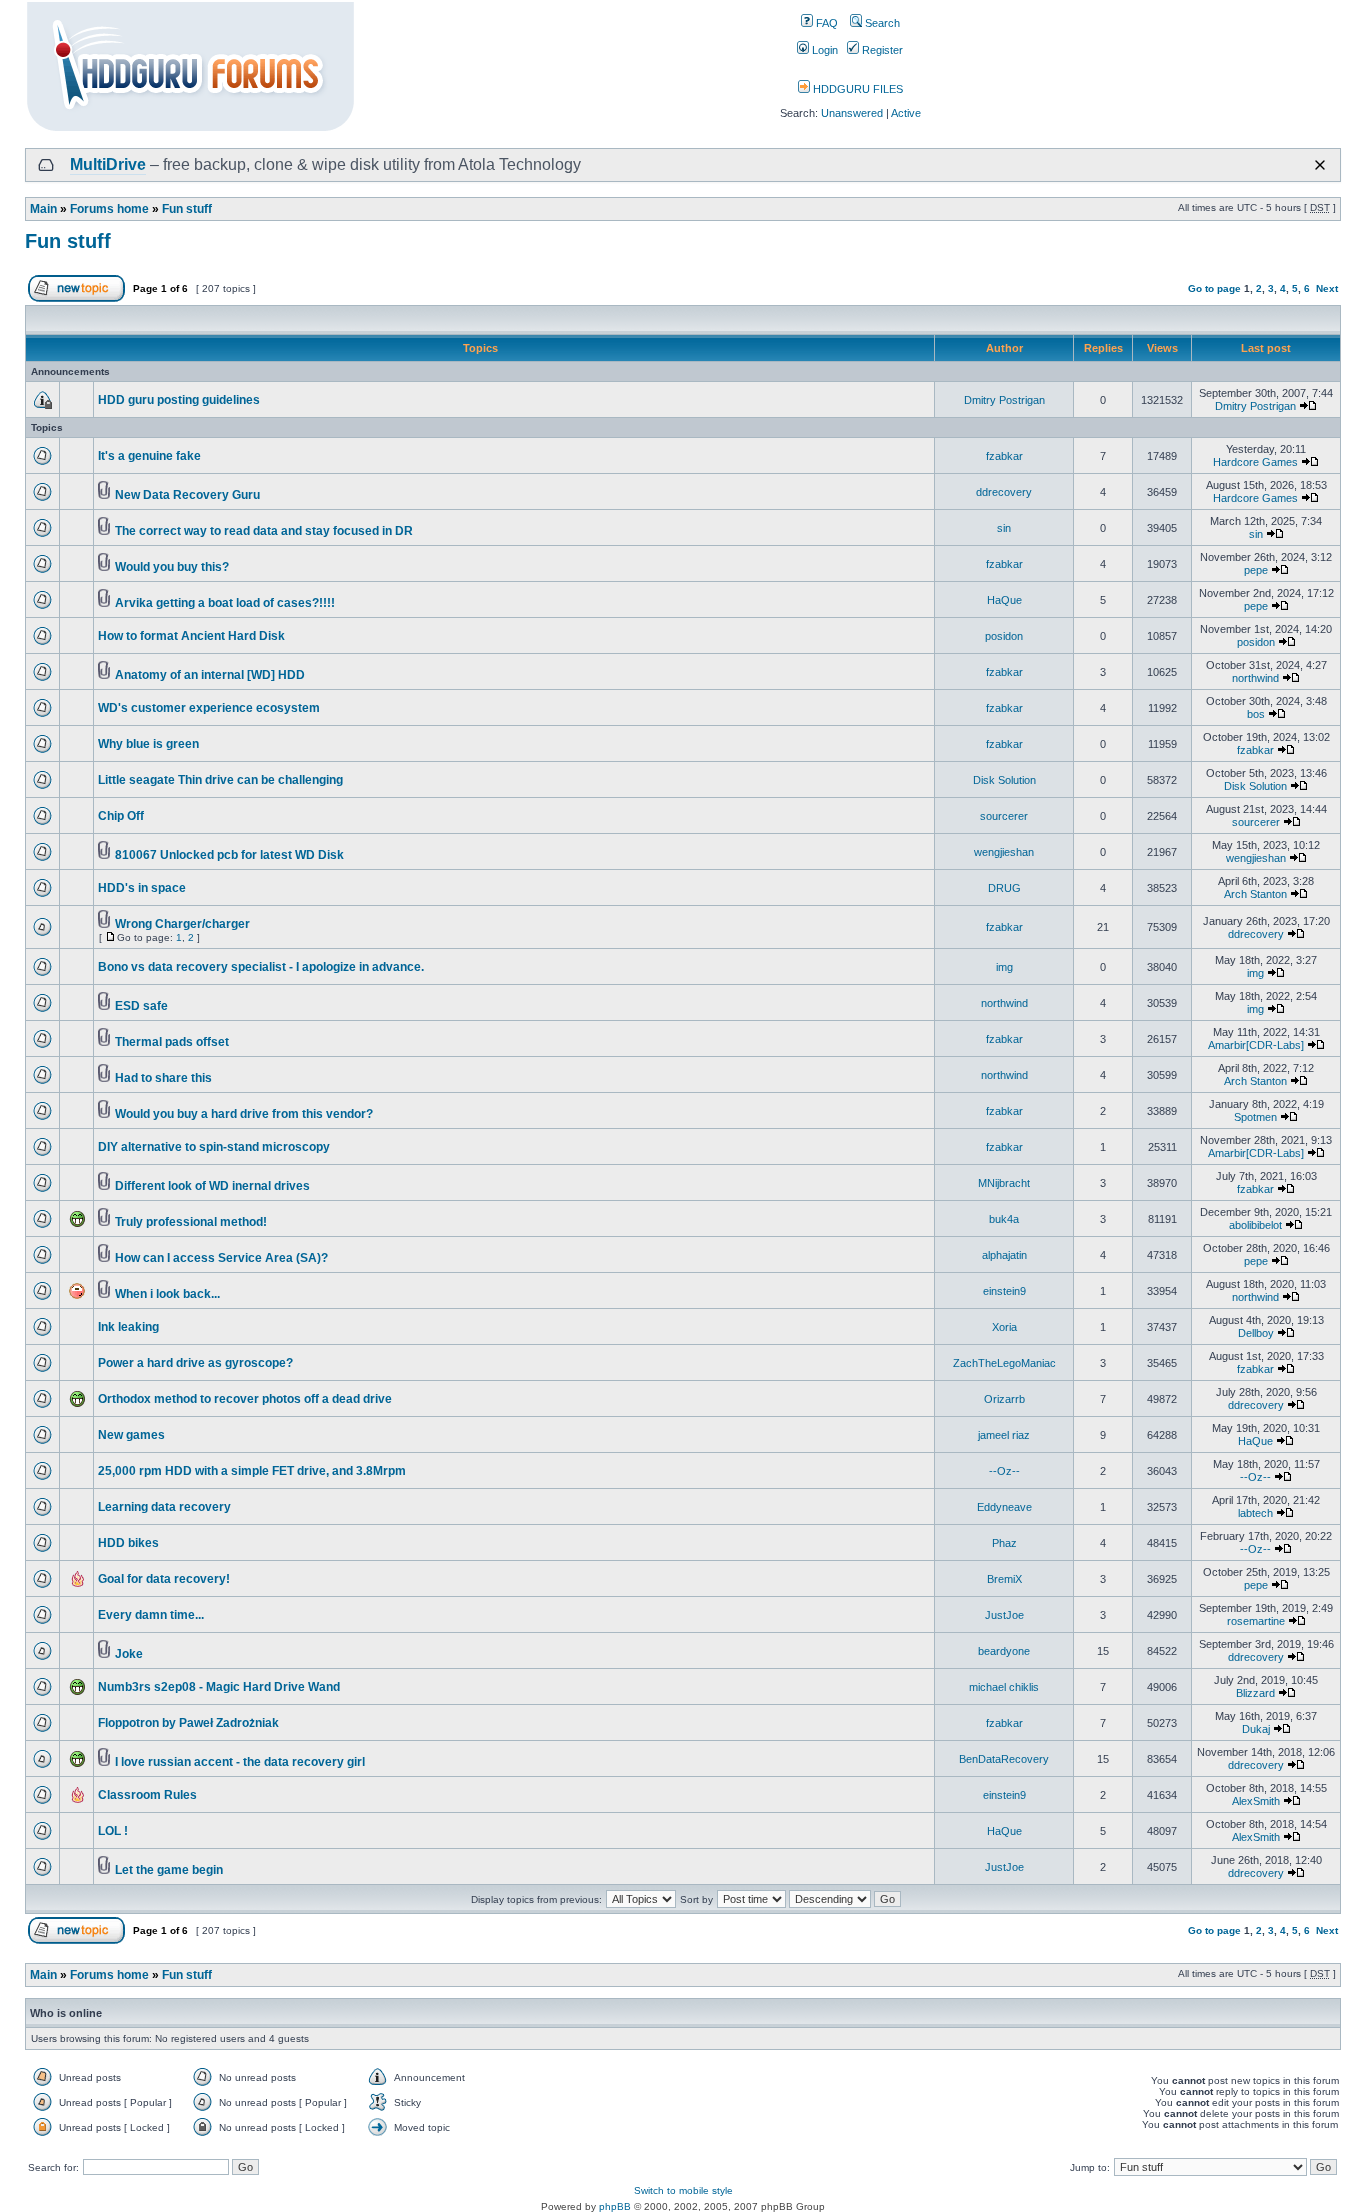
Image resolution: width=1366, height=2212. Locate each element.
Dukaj (1256, 1729)
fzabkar (1004, 456)
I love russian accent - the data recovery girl (240, 1762)
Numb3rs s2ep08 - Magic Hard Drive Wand (219, 1687)
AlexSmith (1256, 1801)
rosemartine (1256, 1621)
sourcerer (1004, 816)
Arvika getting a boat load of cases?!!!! (225, 603)
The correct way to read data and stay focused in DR (264, 531)
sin (1004, 528)
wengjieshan (1004, 852)
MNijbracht (1004, 1183)
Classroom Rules (147, 1795)
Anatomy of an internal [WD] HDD (210, 675)
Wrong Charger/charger (182, 924)
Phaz (1004, 1543)
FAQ (825, 23)
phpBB (615, 2206)
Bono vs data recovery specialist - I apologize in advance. (261, 967)
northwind (1255, 678)
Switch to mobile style (683, 2190)
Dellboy (1256, 1333)
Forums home (109, 209)
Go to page (1214, 288)
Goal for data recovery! (164, 1579)
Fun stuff (187, 209)
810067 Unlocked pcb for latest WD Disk (229, 855)
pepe (1256, 570)
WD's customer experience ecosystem (209, 708)
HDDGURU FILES (856, 89)
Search (881, 23)
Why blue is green (148, 744)
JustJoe (1004, 1615)
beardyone (1004, 1651)
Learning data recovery (164, 1507)
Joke (129, 1654)
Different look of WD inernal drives (212, 1186)
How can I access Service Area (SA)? (221, 1258)
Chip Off (121, 816)
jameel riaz (1004, 1435)
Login (823, 50)
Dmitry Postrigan (1004, 400)
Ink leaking (128, 1327)
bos (1256, 714)
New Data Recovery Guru (187, 495)
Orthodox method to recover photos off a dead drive (245, 1399)
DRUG (1004, 888)
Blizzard (1255, 1693)
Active (906, 113)
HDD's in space (142, 888)
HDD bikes (128, 1543)
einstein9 (1004, 1291)
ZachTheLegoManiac (1004, 1363)
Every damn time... (151, 1615)
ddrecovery (1004, 492)
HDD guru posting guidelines (179, 400)
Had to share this (163, 1078)
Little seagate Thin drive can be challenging (220, 780)
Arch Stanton (1255, 894)
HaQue (1004, 600)
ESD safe (141, 1006)
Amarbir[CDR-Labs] (1256, 1045)
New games (131, 1435)
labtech (1255, 1513)
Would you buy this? (172, 567)
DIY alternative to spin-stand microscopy (214, 1147)
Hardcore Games (1255, 462)
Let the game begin (169, 1870)
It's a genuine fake (149, 456)
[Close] (1320, 165)
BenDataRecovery (1004, 1759)
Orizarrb (1004, 1399)
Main (43, 209)
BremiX (1004, 1579)
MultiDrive (108, 164)
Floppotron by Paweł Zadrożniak (188, 1723)
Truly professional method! (191, 1222)
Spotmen (1255, 1117)
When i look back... (167, 1294)
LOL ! (113, 1831)
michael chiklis (1004, 1687)
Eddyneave (1004, 1507)
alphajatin (1004, 1255)
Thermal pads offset (172, 1042)
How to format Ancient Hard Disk (191, 636)
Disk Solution (1004, 780)
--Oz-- (1004, 1471)
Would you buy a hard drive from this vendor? (244, 1114)
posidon (1004, 636)
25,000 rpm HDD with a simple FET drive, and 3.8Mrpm (252, 1471)
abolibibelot (1255, 1225)
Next (1327, 288)
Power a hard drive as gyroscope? (195, 1363)
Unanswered (852, 113)
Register (881, 50)
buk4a (1004, 1219)
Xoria (1004, 1327)
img (1004, 967)
